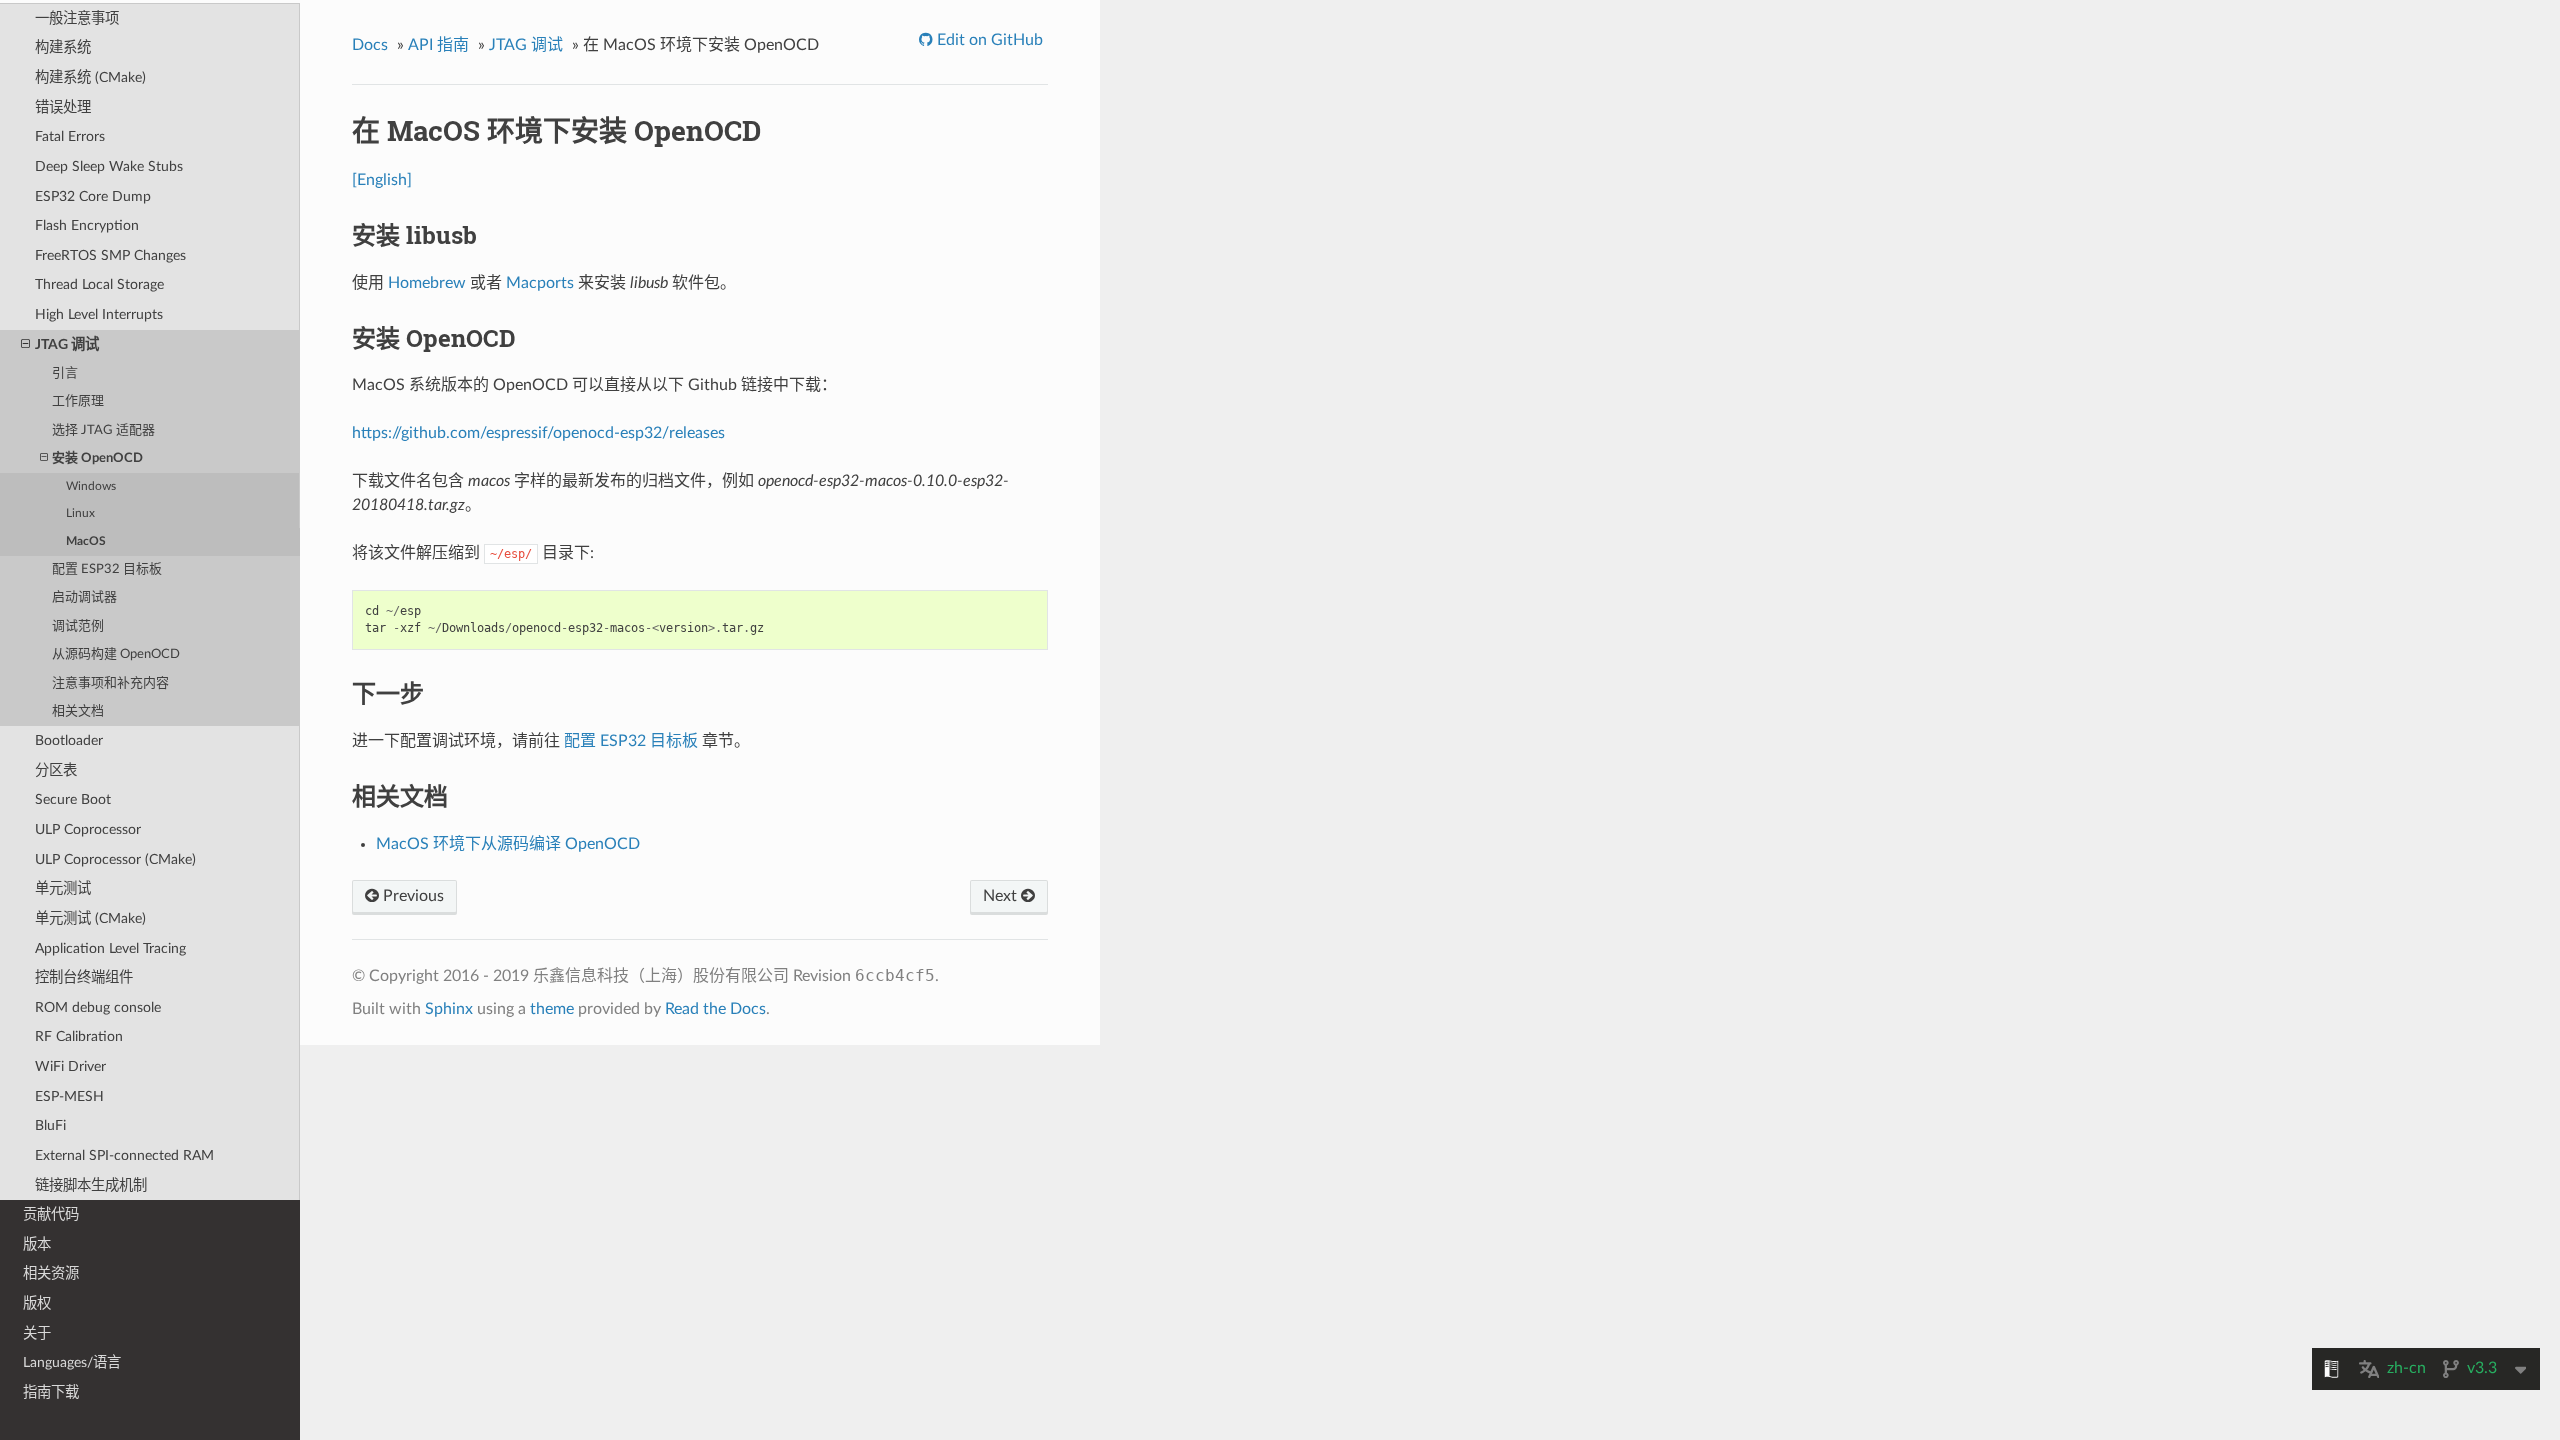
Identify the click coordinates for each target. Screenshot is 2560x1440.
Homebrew (427, 283)
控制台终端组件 (84, 977)
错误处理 (63, 107)
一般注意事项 (77, 18)
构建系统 (63, 47)
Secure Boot (73, 799)
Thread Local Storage (99, 284)
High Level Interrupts (99, 314)
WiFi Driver (70, 1066)
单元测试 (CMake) (90, 918)
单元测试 (63, 888)
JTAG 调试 (67, 344)
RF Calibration (79, 1036)
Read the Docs (715, 1009)
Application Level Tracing (110, 948)
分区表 (56, 770)
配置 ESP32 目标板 (107, 569)
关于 (37, 1333)
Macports (540, 283)
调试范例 (78, 626)
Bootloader (69, 740)
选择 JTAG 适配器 (103, 430)
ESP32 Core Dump (93, 196)
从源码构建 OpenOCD (116, 654)
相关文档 (78, 711)
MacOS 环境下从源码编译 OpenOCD (508, 844)
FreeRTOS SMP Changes (110, 255)
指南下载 (51, 1392)
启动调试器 (84, 597)
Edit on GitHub (988, 40)
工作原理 (78, 401)
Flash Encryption (87, 225)
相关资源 (51, 1273)
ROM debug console (98, 1007)
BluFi (50, 1125)
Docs (370, 45)
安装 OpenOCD (97, 458)
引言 (65, 373)
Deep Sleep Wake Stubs (109, 166)
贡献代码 (51, 1214)
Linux (80, 513)
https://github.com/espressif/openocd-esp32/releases (538, 433)
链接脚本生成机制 (91, 1185)
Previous (411, 896)
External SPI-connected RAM (124, 1155)
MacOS (86, 541)
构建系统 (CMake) (90, 77)
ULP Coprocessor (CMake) (115, 859)
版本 (37, 1244)
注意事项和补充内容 (110, 683)
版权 (37, 1303)
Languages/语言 (72, 1362)
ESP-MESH (69, 1096)
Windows (91, 486)
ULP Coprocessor (88, 829)
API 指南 (438, 45)
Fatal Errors (70, 136)
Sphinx (449, 1009)
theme (552, 1009)
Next (1002, 896)
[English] (382, 180)
